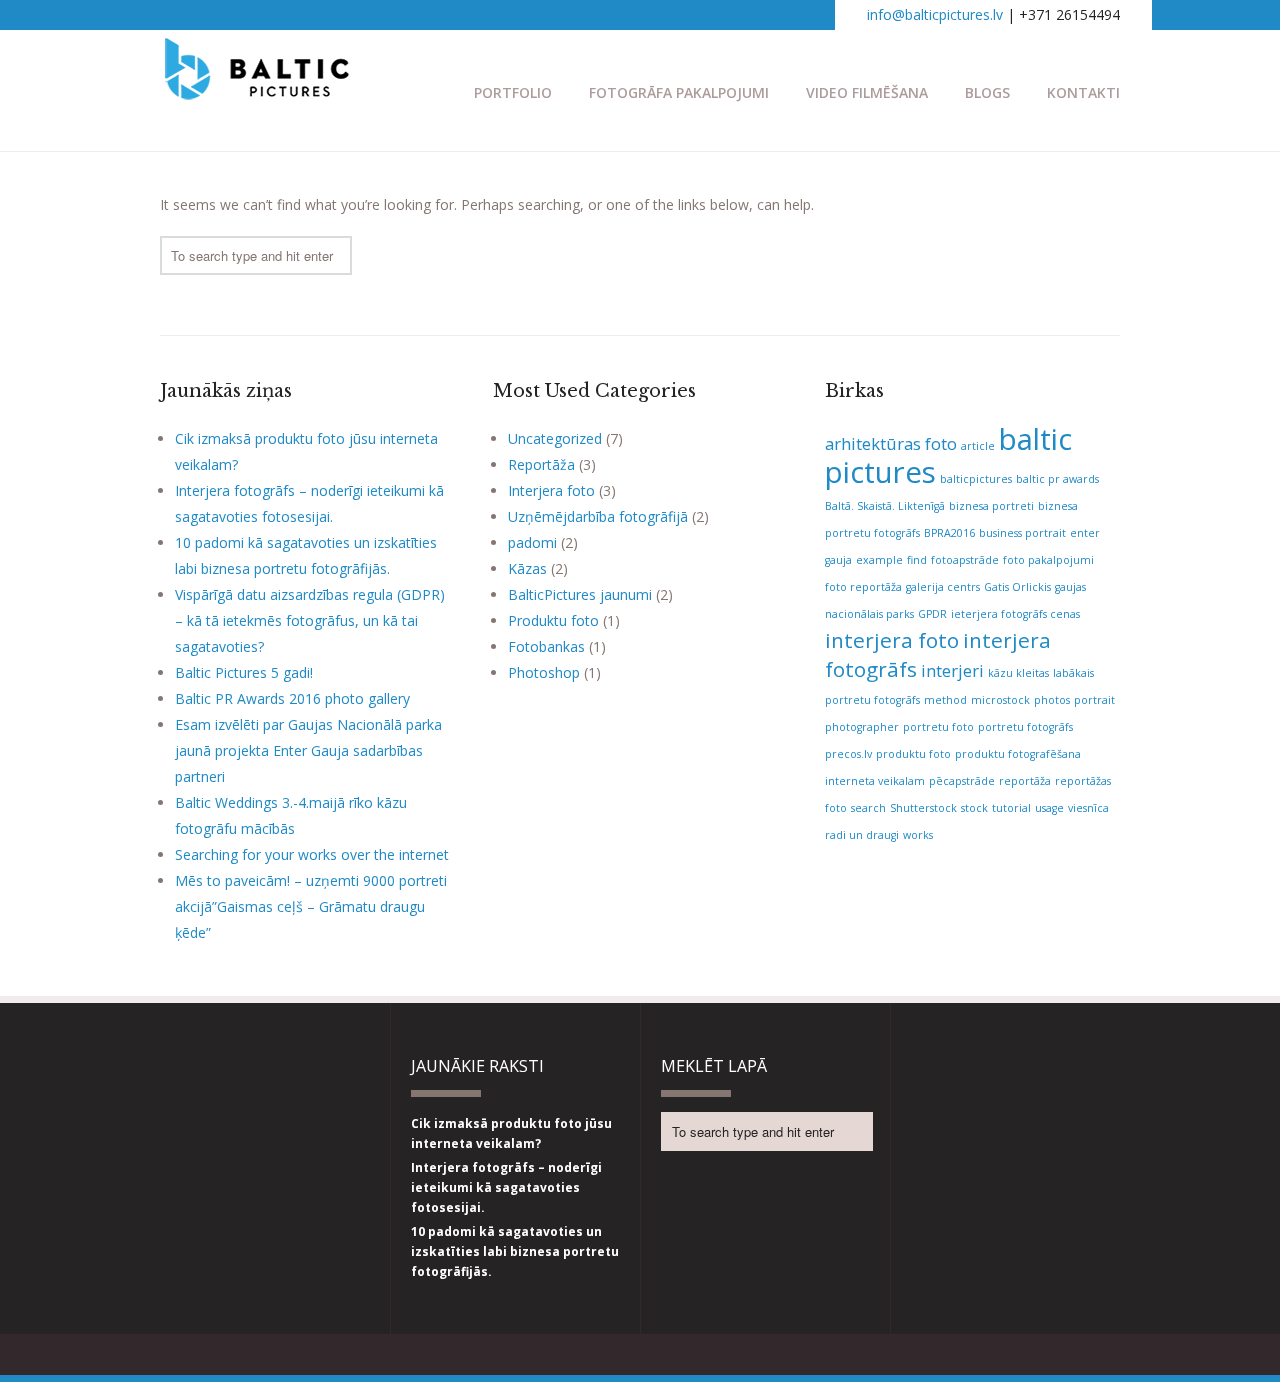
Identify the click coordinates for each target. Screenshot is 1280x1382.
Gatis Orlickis (1017, 587)
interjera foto (892, 640)
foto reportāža (863, 587)
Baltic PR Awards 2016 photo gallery (292, 698)
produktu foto (913, 754)
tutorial (1011, 808)
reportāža (1025, 781)
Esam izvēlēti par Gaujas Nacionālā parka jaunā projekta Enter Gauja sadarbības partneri (308, 750)
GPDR (932, 614)
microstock (1000, 700)
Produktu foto (553, 620)
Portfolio (513, 92)
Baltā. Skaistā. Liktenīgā (885, 506)
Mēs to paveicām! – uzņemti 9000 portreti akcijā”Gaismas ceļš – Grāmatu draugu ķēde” (311, 906)
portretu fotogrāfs (1025, 727)
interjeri (952, 670)
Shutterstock (923, 808)
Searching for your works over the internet (312, 854)
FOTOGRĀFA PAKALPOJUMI (679, 92)
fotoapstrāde (965, 560)
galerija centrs (943, 587)
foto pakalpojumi (1048, 560)
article (978, 446)
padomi (532, 542)
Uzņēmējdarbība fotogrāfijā (598, 516)
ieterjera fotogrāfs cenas (1015, 614)
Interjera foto (551, 490)
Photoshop (544, 672)
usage (1049, 808)
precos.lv (848, 754)
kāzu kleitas (1018, 673)
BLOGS (987, 92)
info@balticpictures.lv (935, 14)
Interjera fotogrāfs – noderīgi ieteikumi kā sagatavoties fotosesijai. (506, 1187)
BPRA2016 (949, 533)
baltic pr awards (1057, 479)
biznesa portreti (991, 506)
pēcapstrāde (962, 781)
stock (974, 808)
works (918, 835)
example (879, 560)
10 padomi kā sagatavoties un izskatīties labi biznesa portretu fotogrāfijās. (515, 1251)
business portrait (1022, 533)
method (945, 700)
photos (1052, 700)
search (868, 808)
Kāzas (527, 568)
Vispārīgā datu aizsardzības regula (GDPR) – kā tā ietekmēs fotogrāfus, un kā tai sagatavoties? (310, 620)
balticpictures (976, 479)
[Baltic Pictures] (257, 90)
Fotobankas (546, 646)
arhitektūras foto (891, 443)
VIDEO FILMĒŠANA (867, 92)
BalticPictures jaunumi (580, 594)
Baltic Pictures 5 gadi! (244, 672)
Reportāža (541, 464)
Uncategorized (555, 438)
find (917, 560)
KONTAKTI (1083, 92)
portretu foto (938, 727)
